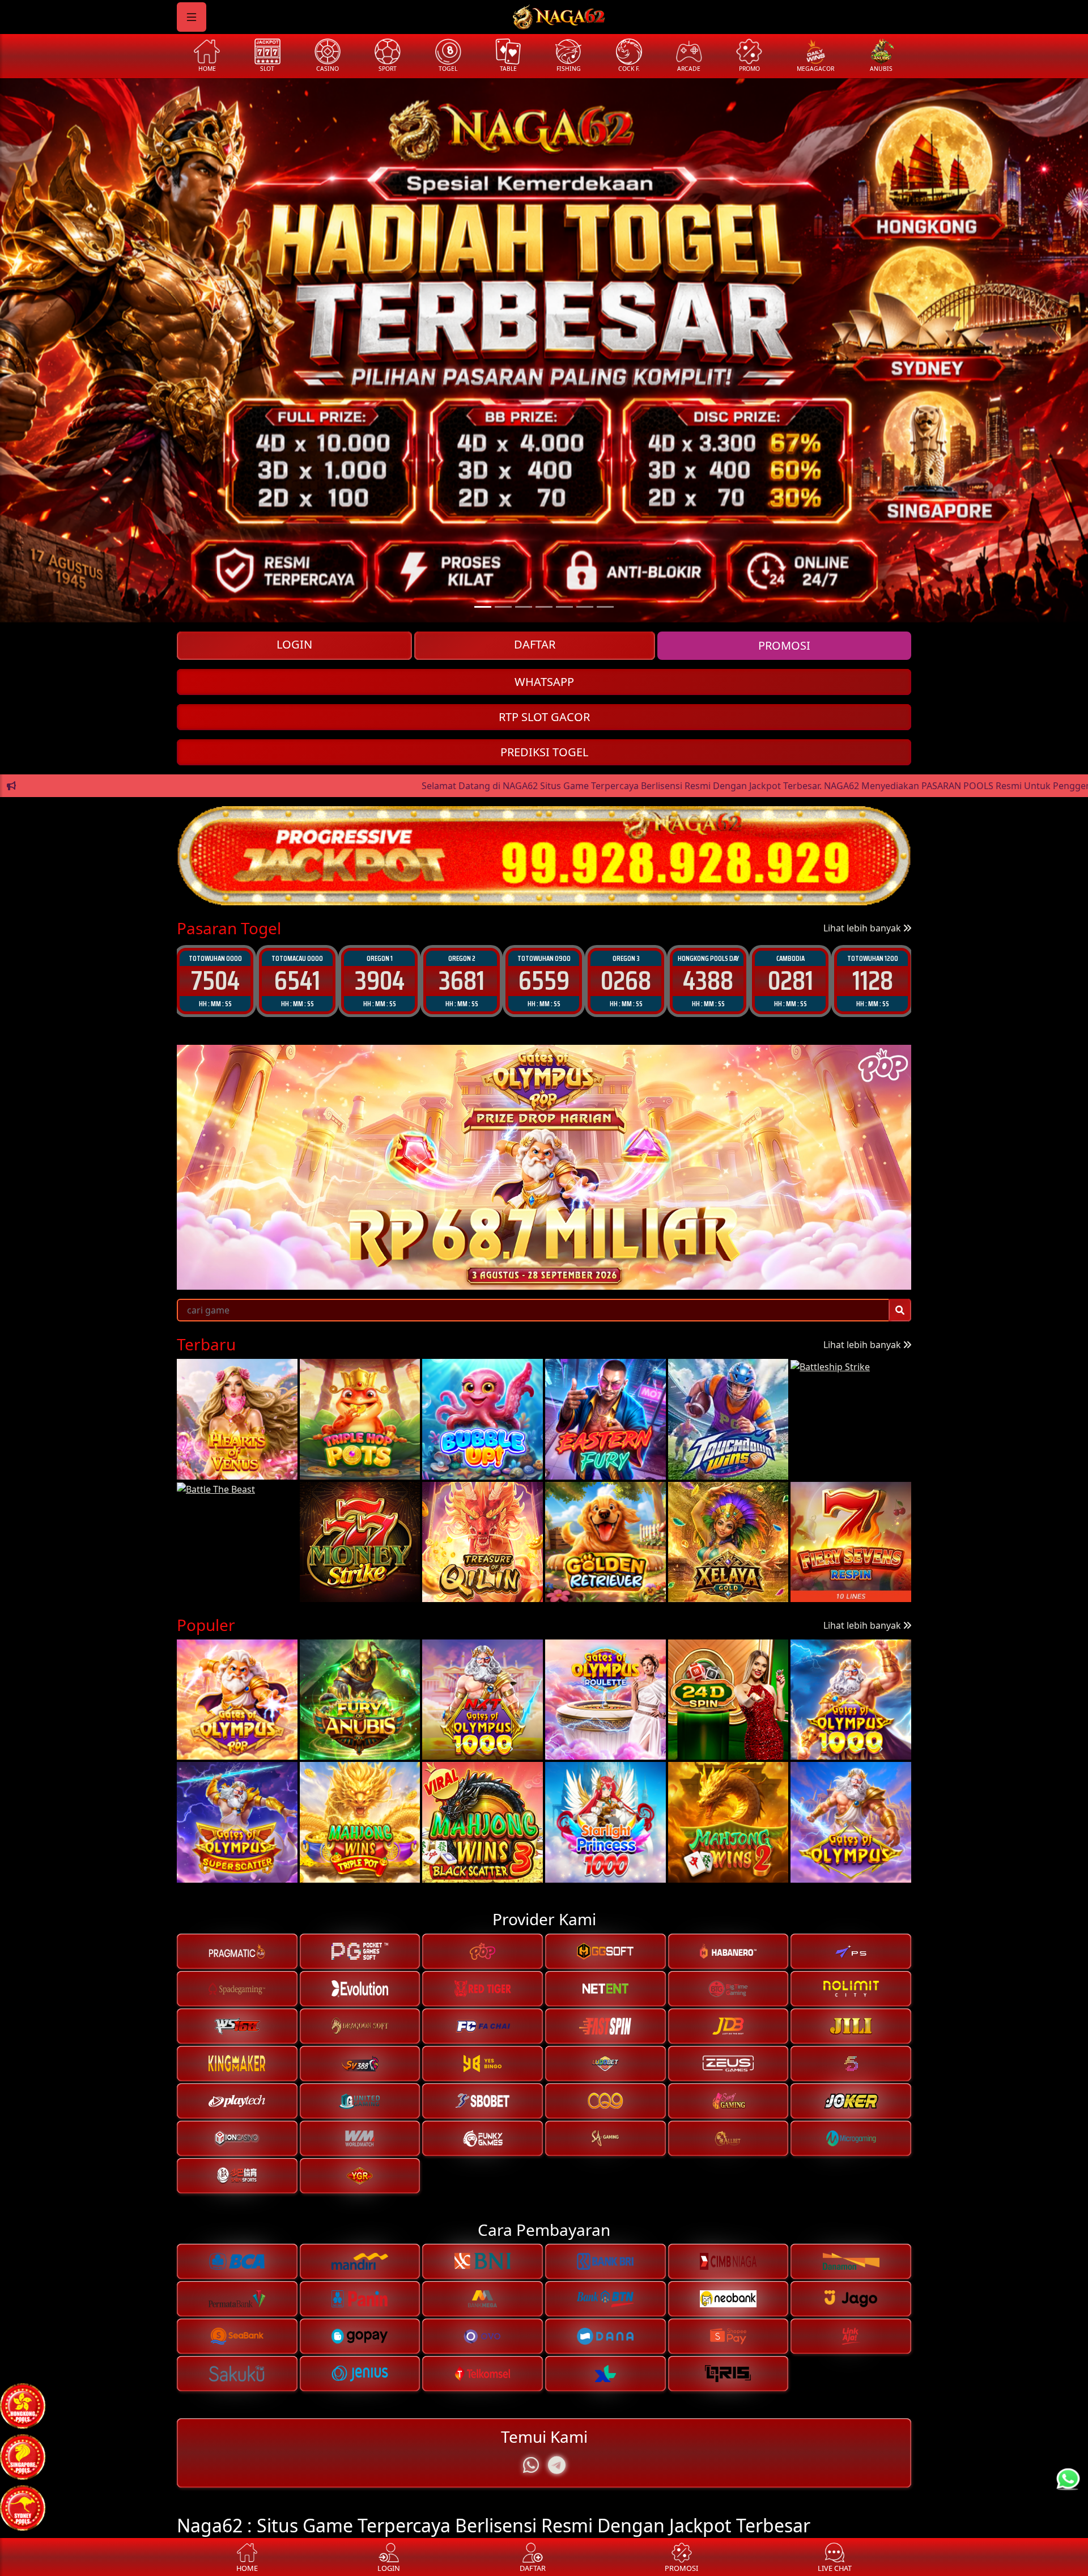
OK (544, 1382)
